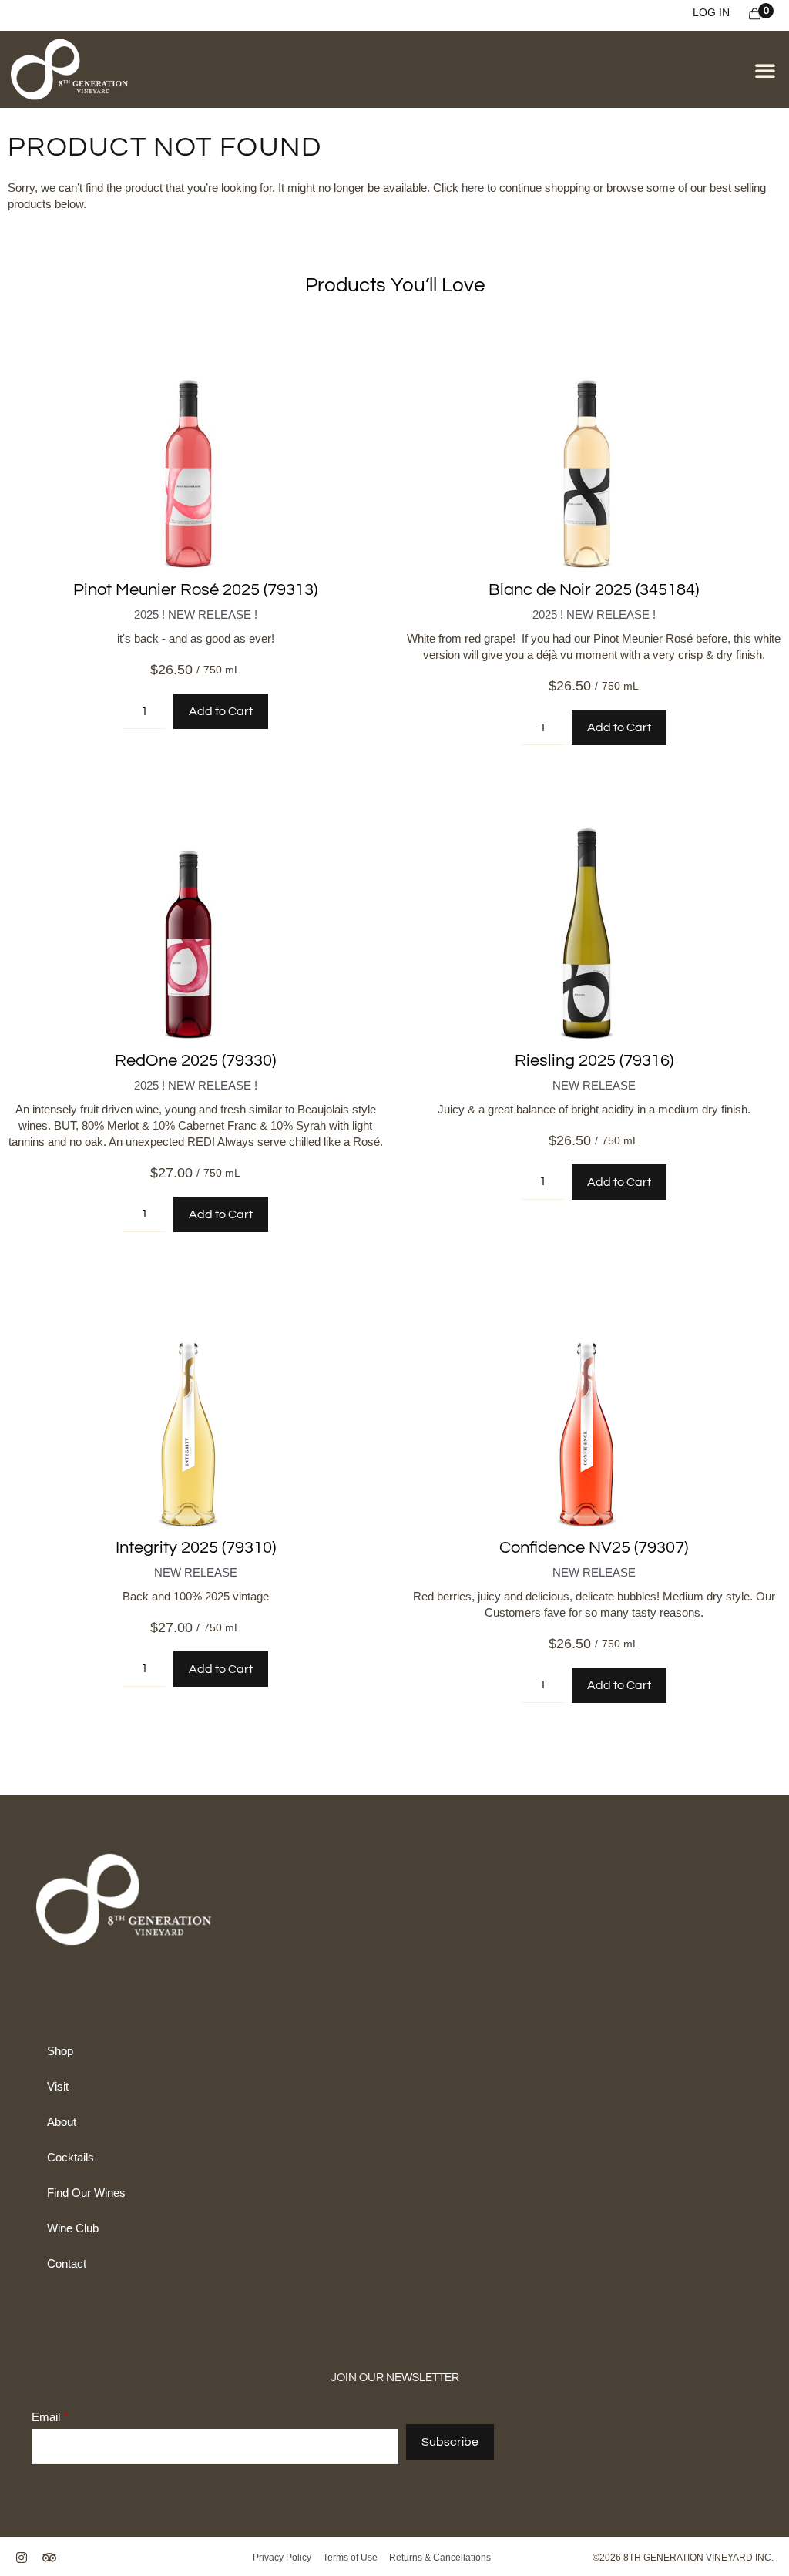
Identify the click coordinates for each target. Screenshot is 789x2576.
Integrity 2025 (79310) (196, 1548)
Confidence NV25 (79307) (594, 1548)
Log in (711, 12)
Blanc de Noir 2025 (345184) (594, 590)
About (62, 2122)
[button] (765, 70)
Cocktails (71, 2157)
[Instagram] (22, 2558)
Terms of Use (351, 2558)
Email (46, 2417)
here (473, 188)
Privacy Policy (283, 2558)
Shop (60, 2051)
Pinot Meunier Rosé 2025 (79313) (195, 590)
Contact (67, 2264)
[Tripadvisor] (49, 2558)
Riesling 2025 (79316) (594, 1061)
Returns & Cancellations (439, 2558)
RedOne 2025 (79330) (195, 1061)
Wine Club (73, 2228)
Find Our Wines (86, 2193)
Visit (58, 2086)
